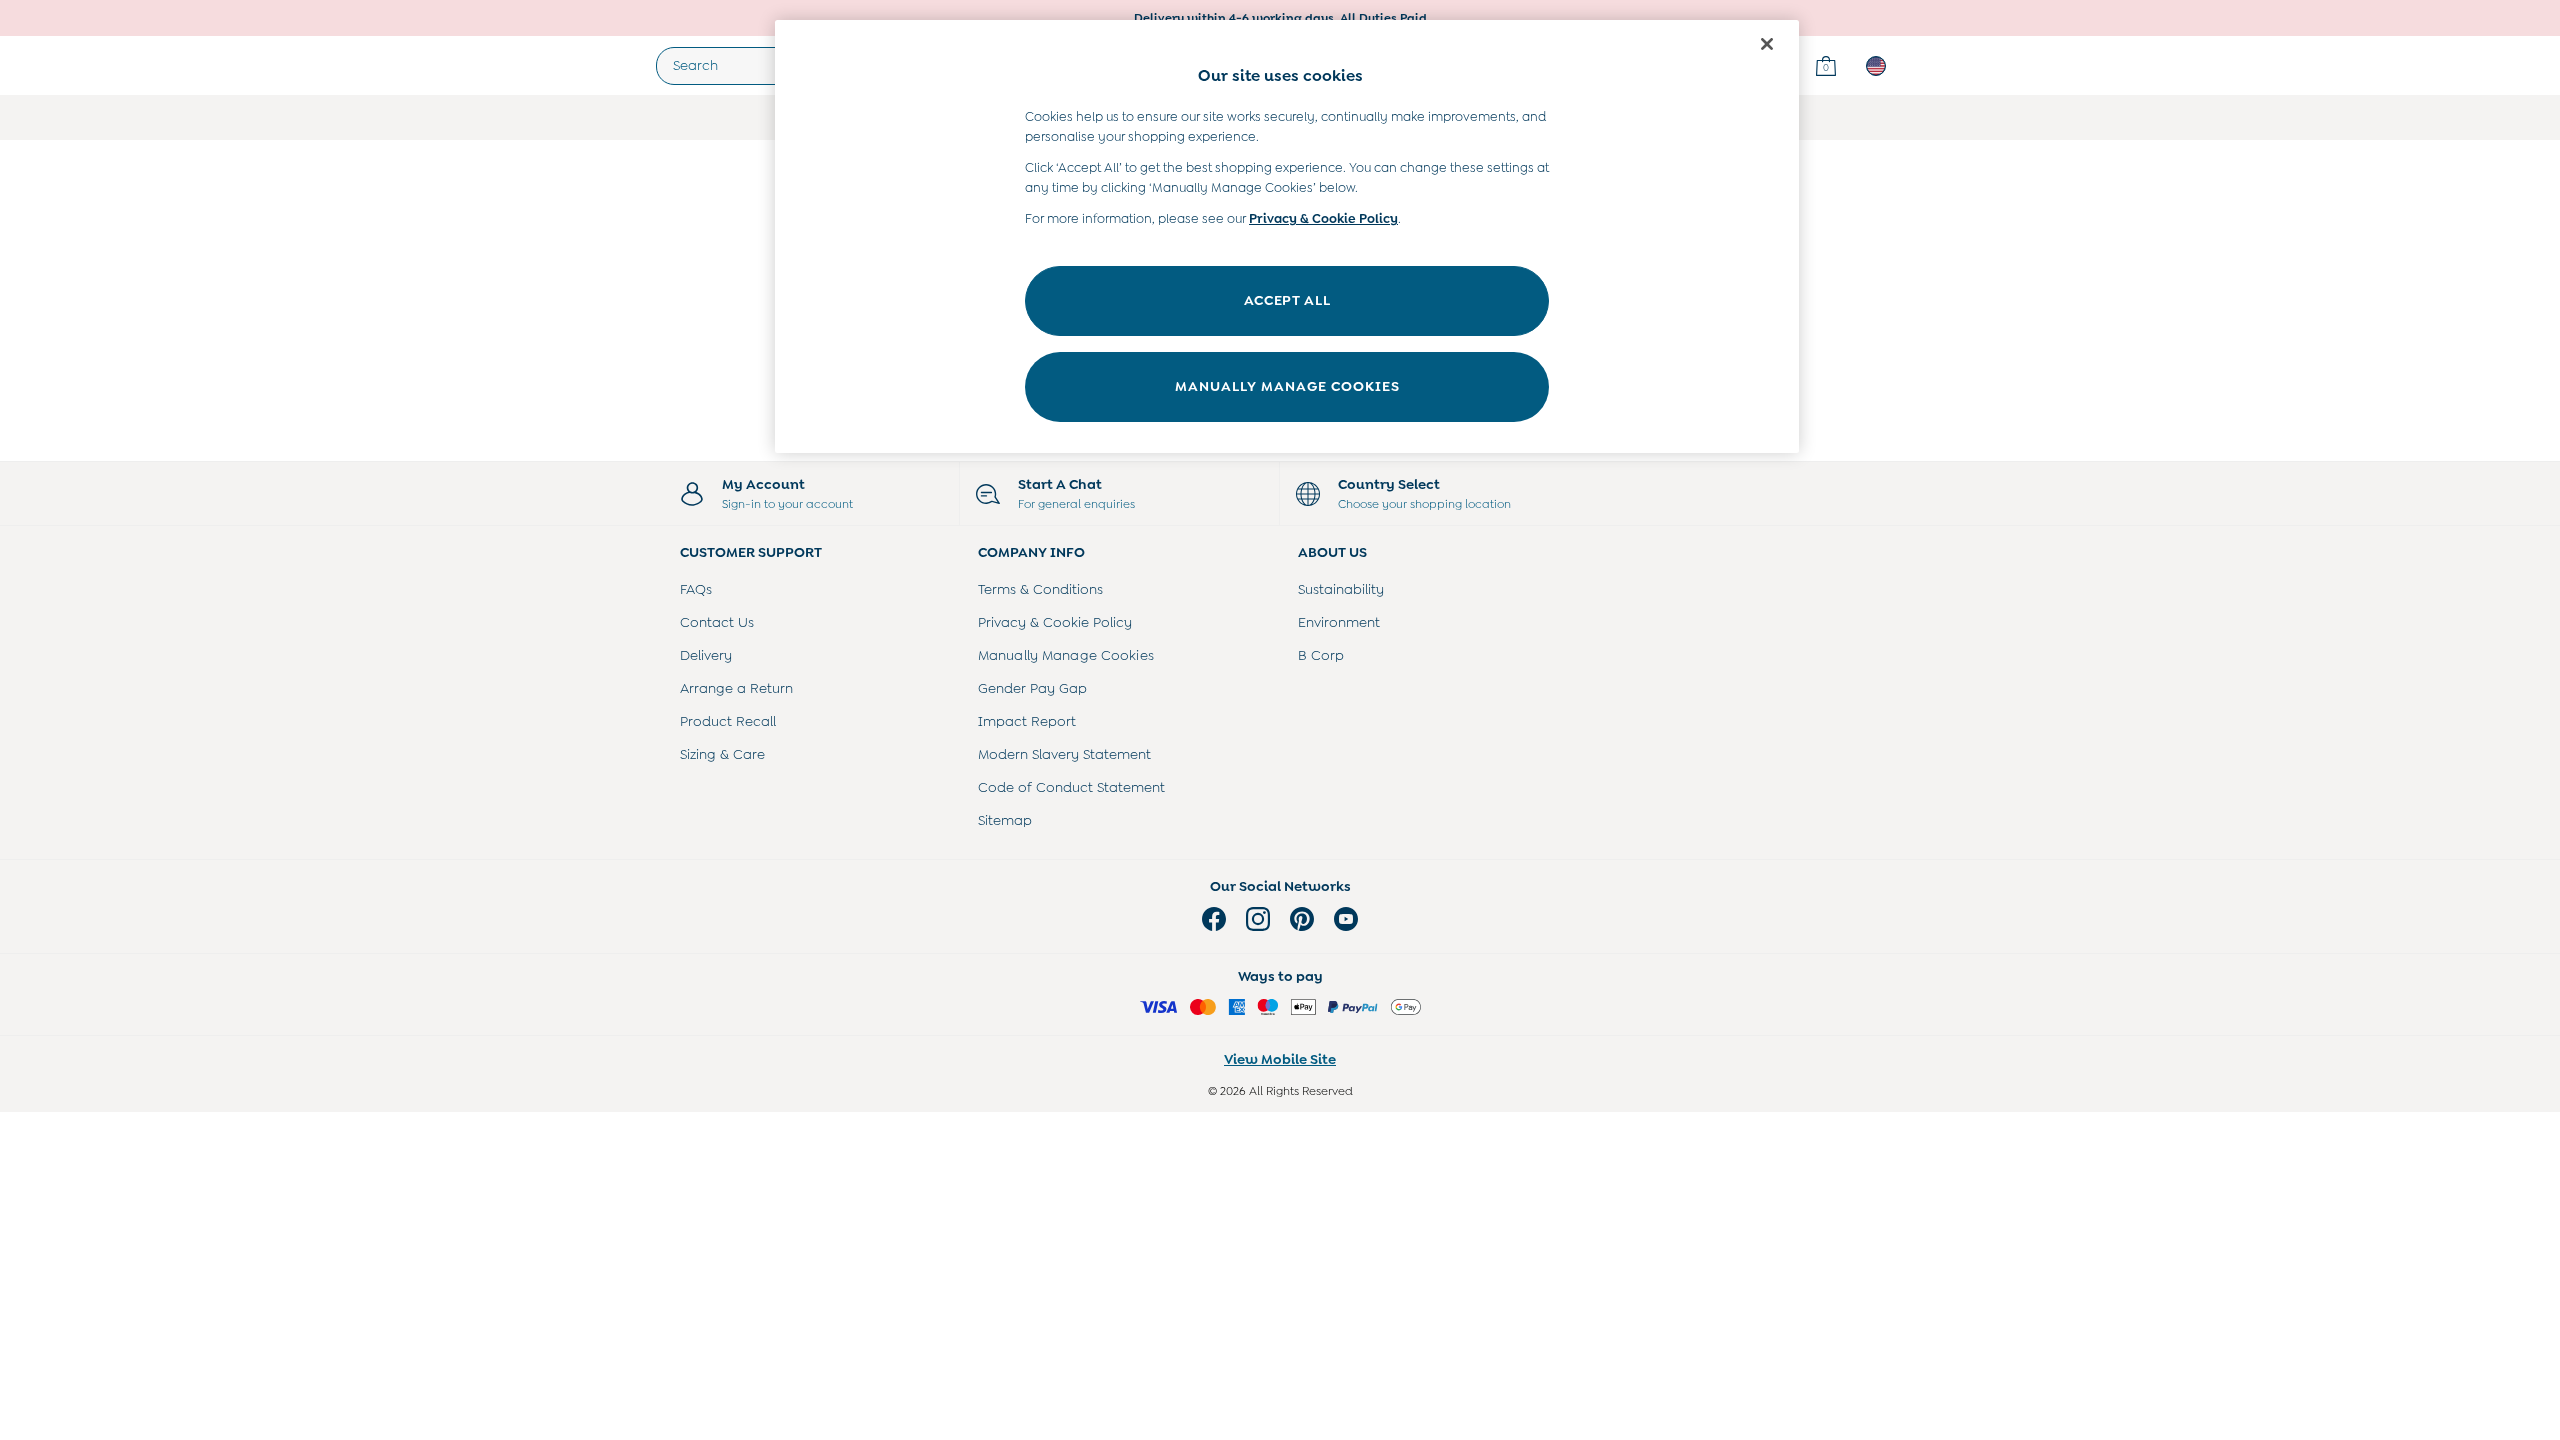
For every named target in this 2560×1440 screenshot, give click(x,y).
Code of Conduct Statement (1071, 787)
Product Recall (728, 721)
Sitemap (1005, 820)
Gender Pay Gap (1032, 688)
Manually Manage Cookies (1066, 655)
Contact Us (717, 622)
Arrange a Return (736, 688)
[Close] (1767, 44)
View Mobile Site (1280, 1059)
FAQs (696, 589)
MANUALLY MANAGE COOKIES (1287, 386)
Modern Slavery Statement (1064, 754)
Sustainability (1341, 589)
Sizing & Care (722, 754)
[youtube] (1346, 919)
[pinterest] (1302, 919)
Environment (1339, 622)
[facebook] (1214, 919)
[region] (1287, 236)
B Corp (1321, 655)
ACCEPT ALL (1287, 300)
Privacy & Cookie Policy (1055, 622)
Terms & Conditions (1040, 589)
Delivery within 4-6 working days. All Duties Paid (1280, 18)
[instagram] (1258, 919)
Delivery (706, 655)
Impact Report (1027, 721)
